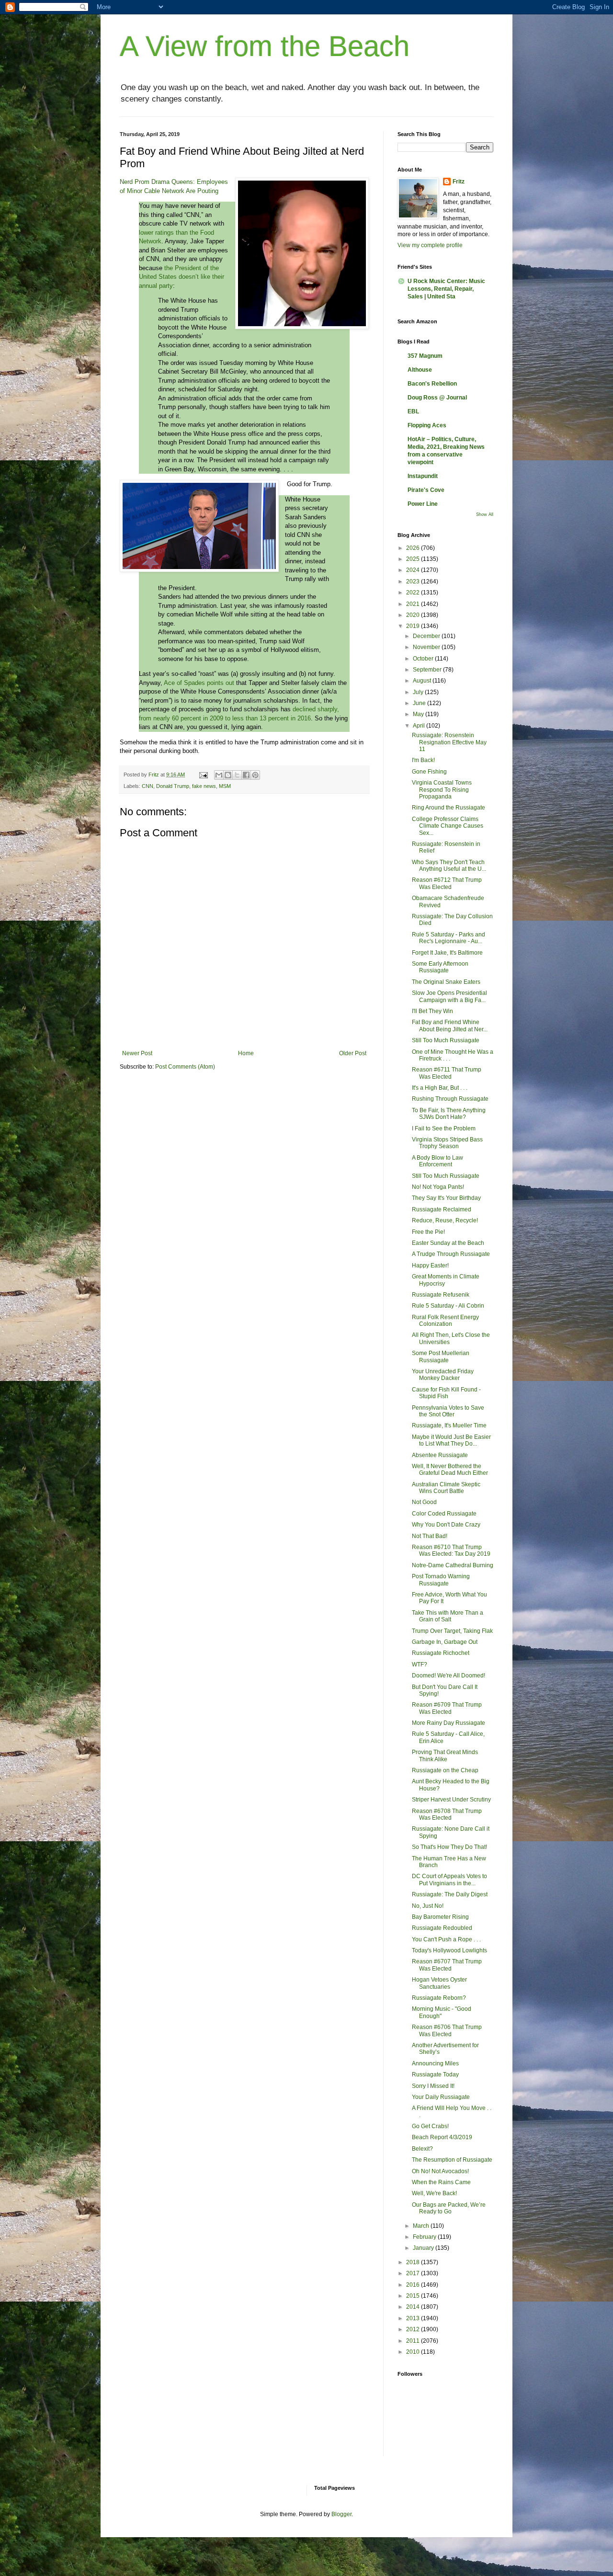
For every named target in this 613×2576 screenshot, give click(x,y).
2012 (414, 2329)
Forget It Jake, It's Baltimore (447, 953)
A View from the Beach (265, 46)
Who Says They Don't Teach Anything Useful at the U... (449, 866)
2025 (414, 559)
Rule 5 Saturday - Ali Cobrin (448, 1306)
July (419, 692)
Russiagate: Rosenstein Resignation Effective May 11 (449, 742)
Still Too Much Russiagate (446, 1040)
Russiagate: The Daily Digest (450, 1894)
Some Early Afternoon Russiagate (440, 967)
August (423, 681)
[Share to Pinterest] (255, 775)
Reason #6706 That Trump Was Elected (447, 2030)
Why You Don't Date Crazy (446, 1525)
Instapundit (423, 476)
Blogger (341, 2514)
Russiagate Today (435, 2074)
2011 (414, 2341)
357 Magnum (425, 356)
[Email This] (219, 775)
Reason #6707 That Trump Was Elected (447, 1965)
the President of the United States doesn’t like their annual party (182, 277)
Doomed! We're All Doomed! (448, 1676)
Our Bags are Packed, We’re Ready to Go (449, 2208)
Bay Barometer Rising (440, 1917)
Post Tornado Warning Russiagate (441, 1580)
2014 (414, 2307)
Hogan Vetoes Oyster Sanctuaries (439, 1983)
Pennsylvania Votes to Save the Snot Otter (448, 1411)
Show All (485, 514)
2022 (414, 593)
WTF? (420, 1664)
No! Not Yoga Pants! (438, 1187)
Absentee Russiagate (440, 1455)
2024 (414, 570)
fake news (204, 786)
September (428, 670)
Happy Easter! (430, 1265)
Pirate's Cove (426, 490)
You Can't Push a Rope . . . (446, 1939)
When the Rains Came (441, 2182)
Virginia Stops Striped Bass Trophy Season (447, 1143)
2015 (414, 2296)
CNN (148, 786)
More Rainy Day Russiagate (448, 1723)
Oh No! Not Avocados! (440, 2171)
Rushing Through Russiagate (450, 1099)
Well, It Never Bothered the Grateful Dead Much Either (450, 1470)
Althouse (420, 370)
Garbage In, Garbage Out (445, 1642)
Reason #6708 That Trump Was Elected (447, 1814)
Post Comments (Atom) (185, 1067)
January (424, 2248)
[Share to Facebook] (246, 775)
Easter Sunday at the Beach (448, 1243)
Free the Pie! (428, 1232)
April (420, 726)
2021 (414, 604)
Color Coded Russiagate (444, 1514)
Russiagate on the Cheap (445, 1770)
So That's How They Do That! (449, 1847)
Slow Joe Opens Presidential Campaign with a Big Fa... (449, 996)
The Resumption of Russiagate (452, 2160)
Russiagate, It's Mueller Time (449, 1425)
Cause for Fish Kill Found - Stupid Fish (446, 1393)
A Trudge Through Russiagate (451, 1254)
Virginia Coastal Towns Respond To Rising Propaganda (442, 790)
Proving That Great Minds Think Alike (445, 1755)
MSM (225, 786)
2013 (414, 2318)
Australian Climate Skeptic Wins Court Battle (446, 1488)
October (424, 659)
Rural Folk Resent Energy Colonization (445, 1321)
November (427, 647)
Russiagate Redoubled (442, 1928)
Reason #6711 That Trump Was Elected (447, 1073)
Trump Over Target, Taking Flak (452, 1631)
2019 (414, 626)
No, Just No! (428, 1906)
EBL (413, 411)
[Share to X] (237, 775)
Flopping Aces (427, 425)
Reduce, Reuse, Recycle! (445, 1220)
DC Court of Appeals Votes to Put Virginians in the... (449, 1880)
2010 (414, 2352)
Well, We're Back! (434, 2193)
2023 (414, 581)
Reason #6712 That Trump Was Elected (447, 883)
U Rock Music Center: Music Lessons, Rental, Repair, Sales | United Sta (446, 289)
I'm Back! (423, 760)
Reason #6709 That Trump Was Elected (447, 1708)
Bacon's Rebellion (432, 384)
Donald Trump (173, 786)
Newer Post (137, 1053)
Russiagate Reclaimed (442, 1209)
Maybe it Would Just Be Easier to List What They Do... (451, 1440)
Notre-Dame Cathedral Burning (453, 1565)
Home (246, 1053)
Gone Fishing (429, 772)
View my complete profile (430, 245)
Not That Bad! (430, 1536)
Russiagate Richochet (441, 1653)
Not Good (424, 1502)
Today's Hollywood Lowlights (449, 1950)
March (422, 2226)
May (419, 714)
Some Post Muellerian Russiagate (441, 1356)
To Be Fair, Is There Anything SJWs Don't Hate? (449, 1114)
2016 (414, 2285)
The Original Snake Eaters (446, 982)
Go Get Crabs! (430, 2126)
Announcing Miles (435, 2063)
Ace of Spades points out (199, 683)
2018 (414, 2262)
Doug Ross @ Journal (437, 398)
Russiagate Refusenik (441, 1295)
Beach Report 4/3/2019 (442, 2137)
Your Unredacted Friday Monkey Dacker (443, 1375)
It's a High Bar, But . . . (440, 1088)
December (427, 636)
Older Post (353, 1053)
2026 (414, 548)
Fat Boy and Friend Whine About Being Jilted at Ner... (450, 1026)
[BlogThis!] (228, 775)
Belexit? (422, 2149)
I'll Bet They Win (432, 1011)
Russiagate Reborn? (439, 1998)
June (420, 703)
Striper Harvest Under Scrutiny (451, 1800)
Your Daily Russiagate (441, 2097)
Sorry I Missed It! (433, 2086)
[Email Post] (203, 775)
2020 (414, 615)
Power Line (423, 504)
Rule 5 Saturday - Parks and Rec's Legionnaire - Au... (448, 938)
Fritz (459, 182)
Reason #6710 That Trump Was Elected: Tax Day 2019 (451, 1550)
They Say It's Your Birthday (446, 1198)
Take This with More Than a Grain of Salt (448, 1616)
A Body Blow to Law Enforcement (437, 1161)
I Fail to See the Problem (444, 1128)
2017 (414, 2273)
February (425, 2237)
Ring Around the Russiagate (448, 808)
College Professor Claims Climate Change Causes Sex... (448, 826)
